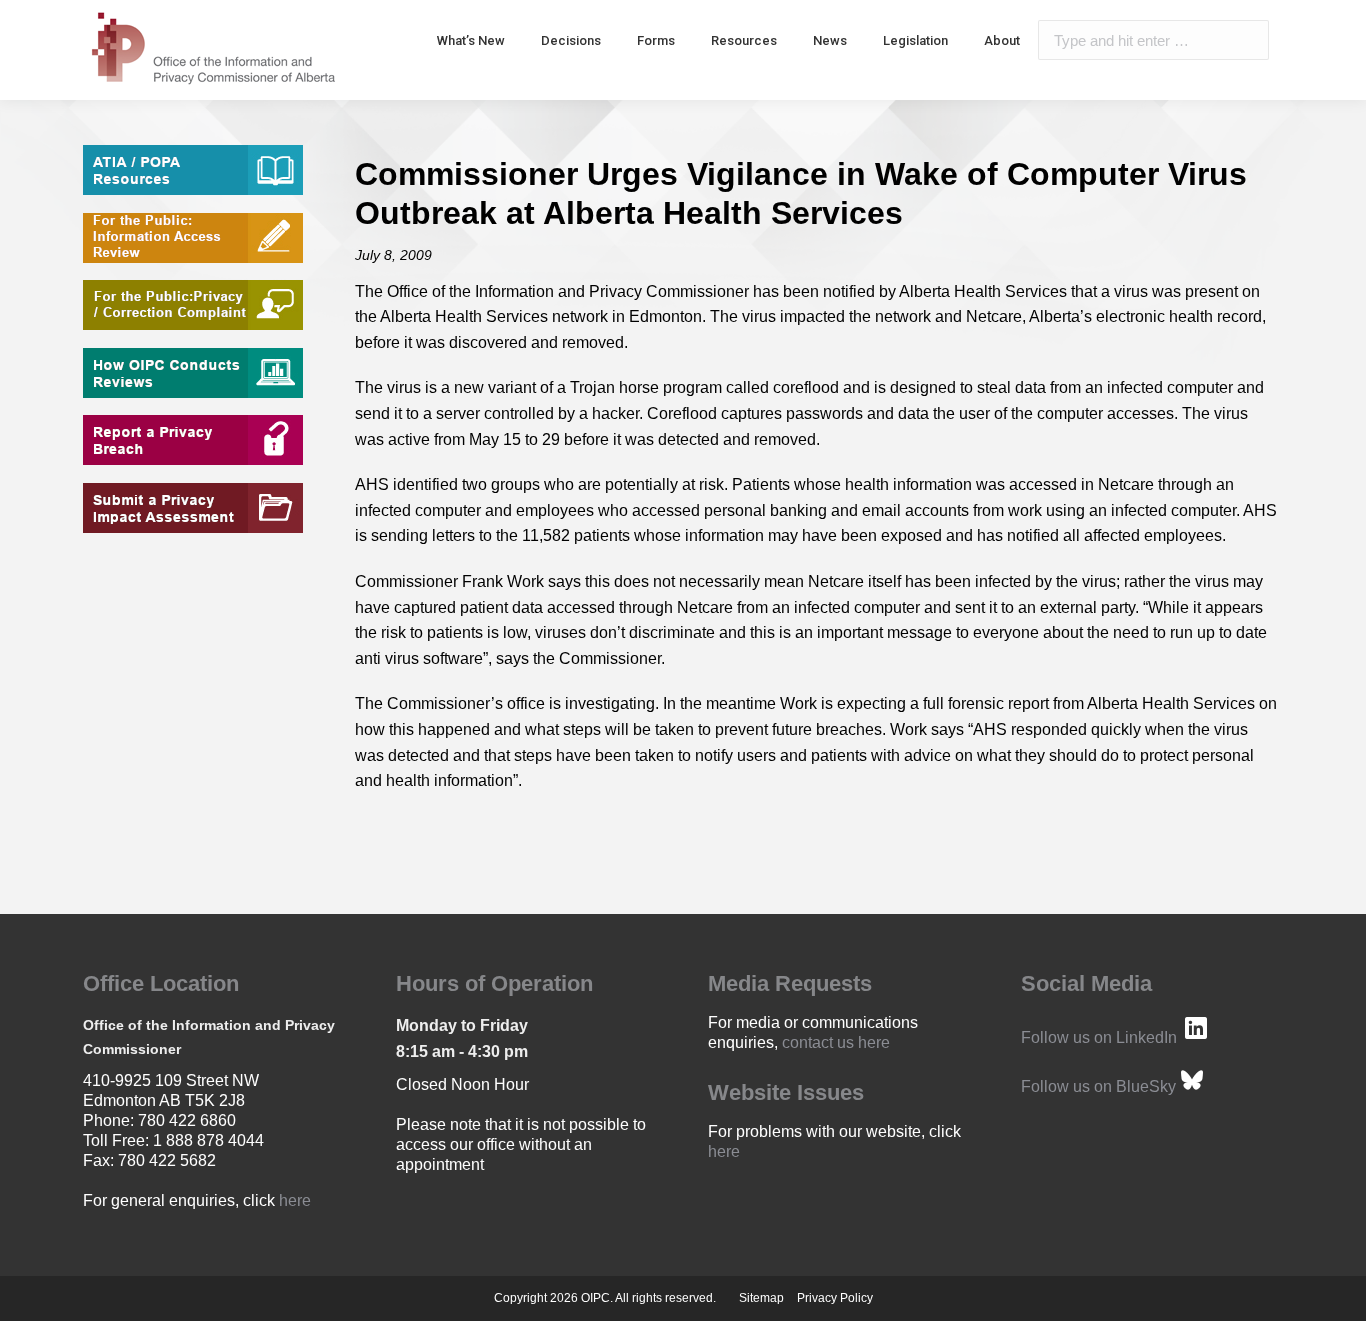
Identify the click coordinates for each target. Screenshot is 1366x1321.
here (295, 1200)
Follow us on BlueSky (1098, 1086)
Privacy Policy (835, 1298)
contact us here (836, 1042)
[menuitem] (471, 40)
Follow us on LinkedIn (1099, 1037)
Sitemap (761, 1298)
